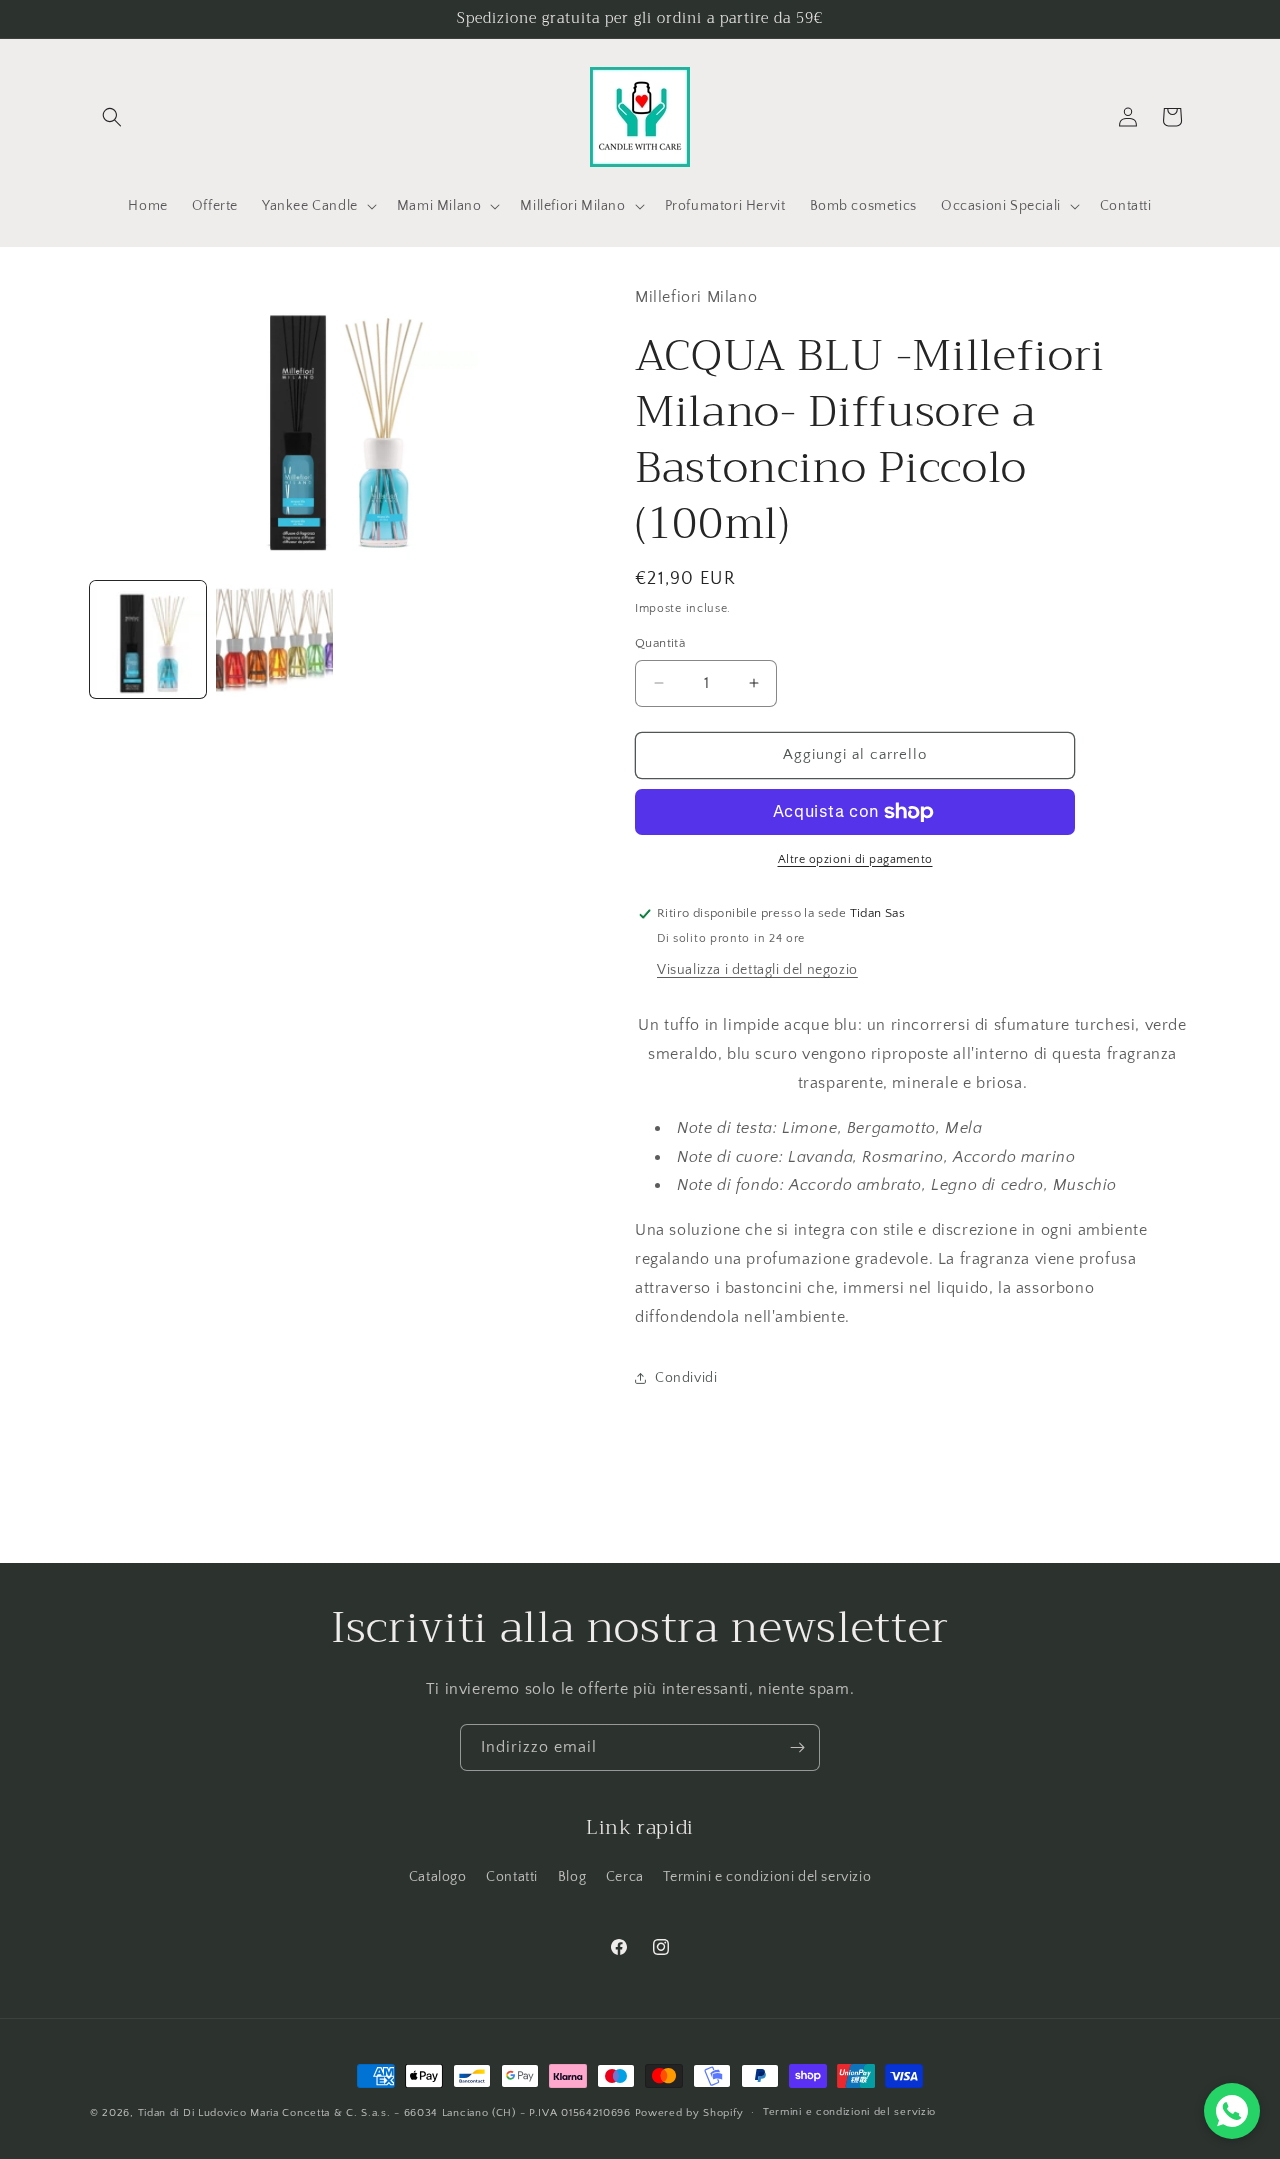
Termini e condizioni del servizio (767, 1877)
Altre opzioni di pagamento (855, 859)
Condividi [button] (686, 1378)
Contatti (512, 1877)
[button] (112, 117)
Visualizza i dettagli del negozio (757, 970)
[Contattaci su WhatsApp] (1232, 2111)
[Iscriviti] (797, 1747)
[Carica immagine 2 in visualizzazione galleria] (274, 639)
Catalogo (438, 1877)
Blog (572, 1877)
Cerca (625, 1877)
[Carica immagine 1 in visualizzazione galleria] (148, 639)
